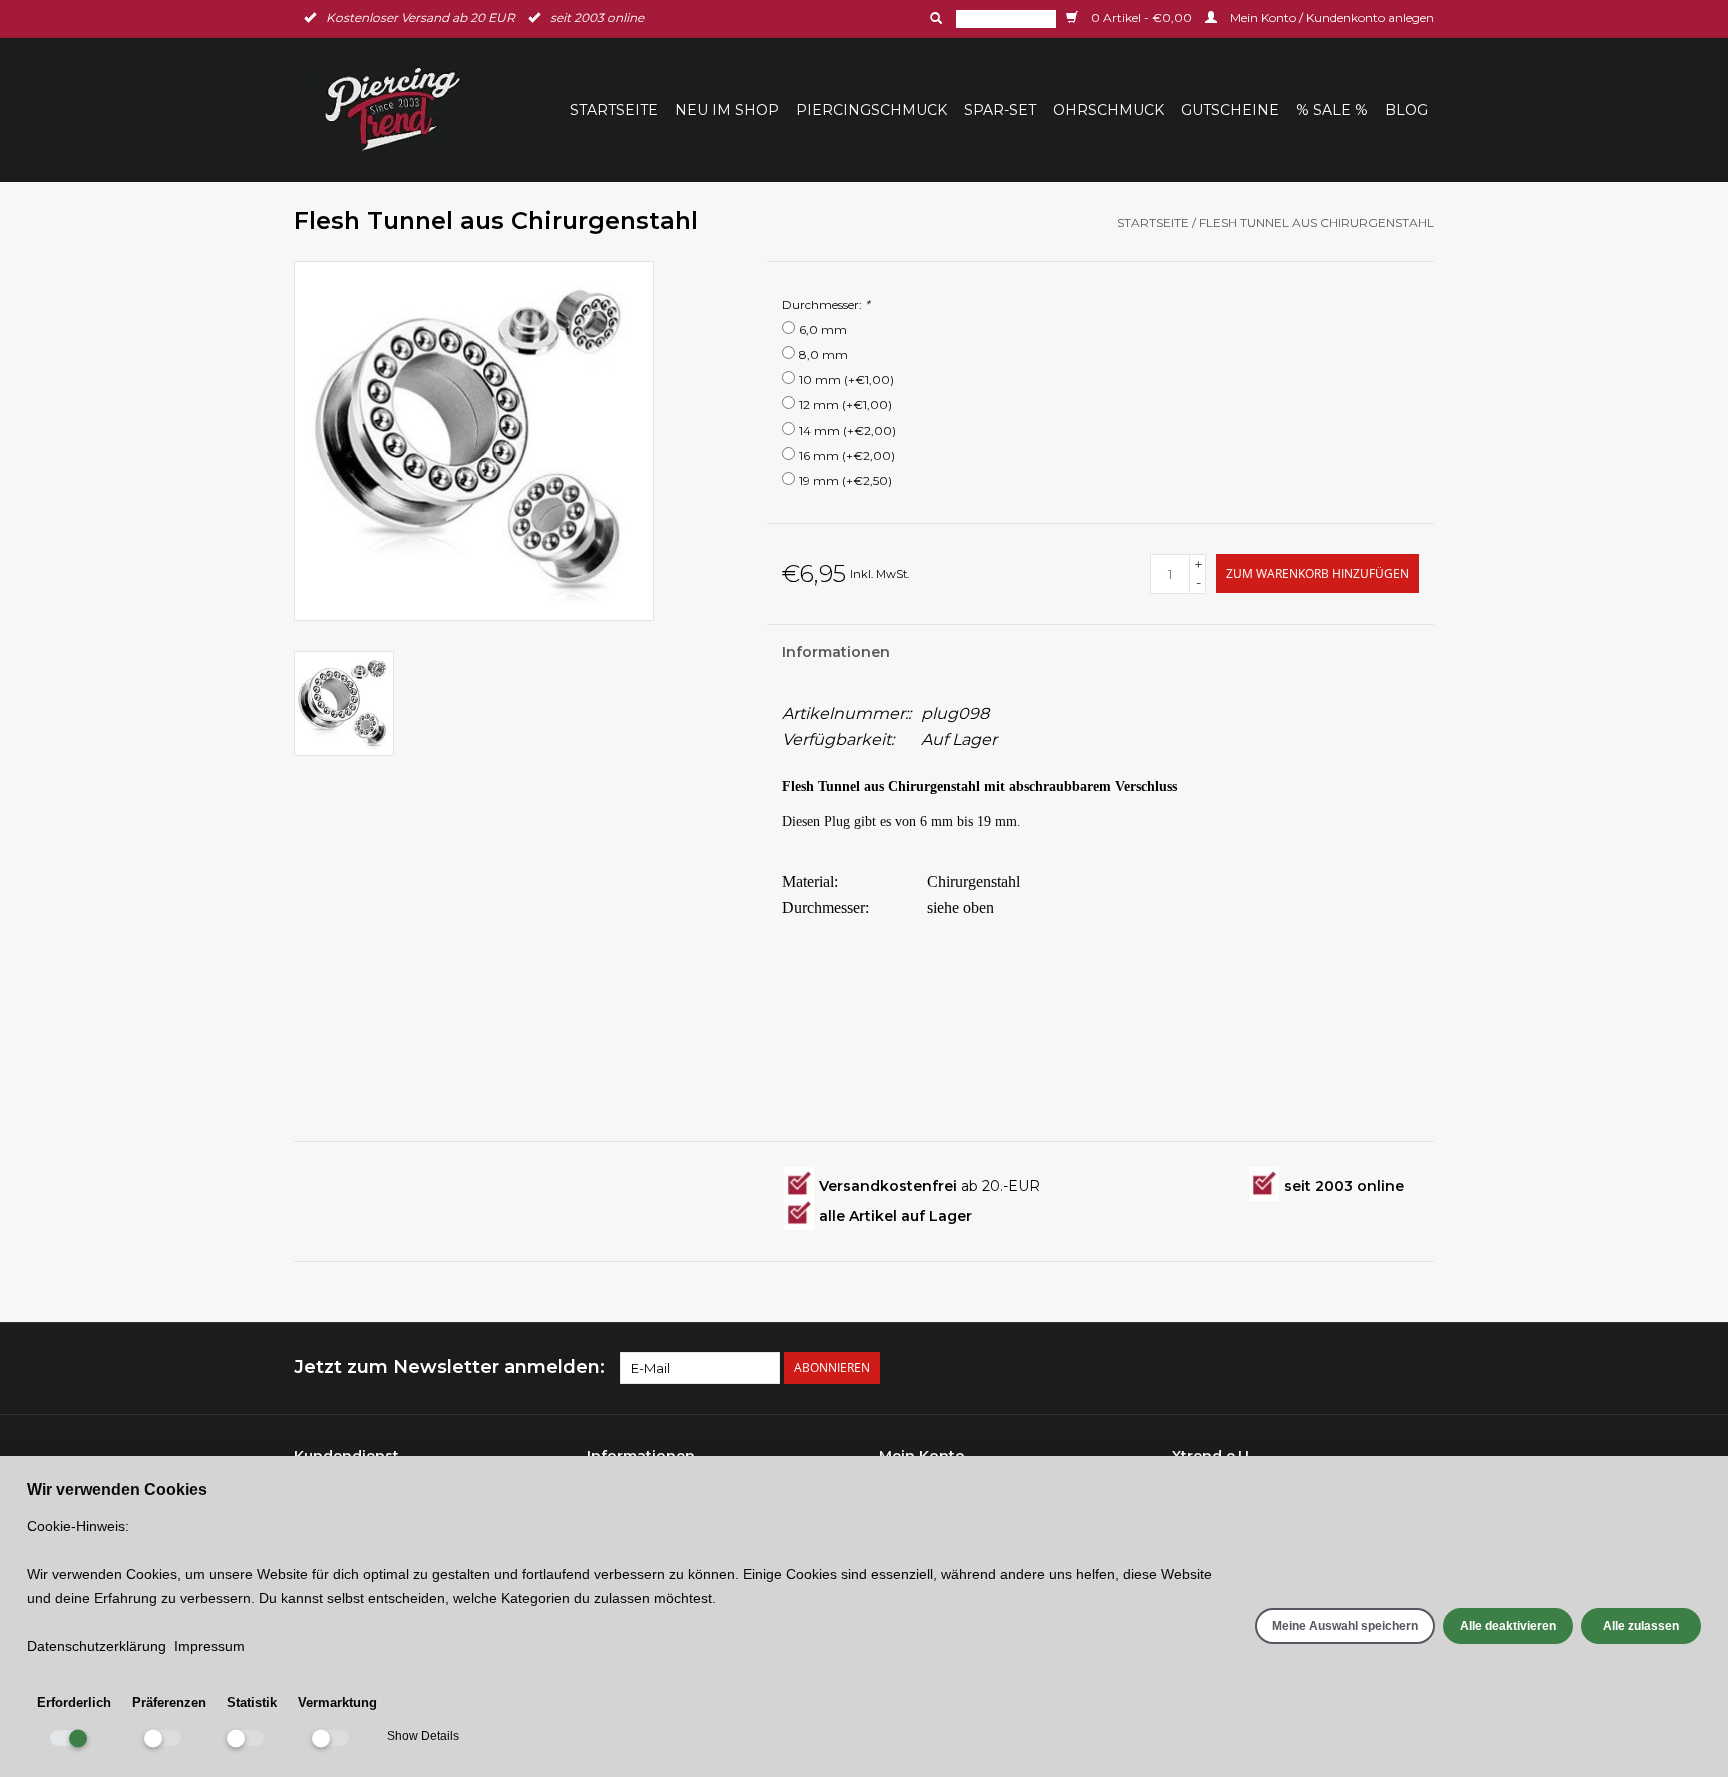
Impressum (209, 1646)
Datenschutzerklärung (96, 1646)
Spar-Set (1000, 110)
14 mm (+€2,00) (847, 430)
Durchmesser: (826, 304)
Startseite (614, 110)
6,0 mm (823, 329)
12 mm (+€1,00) (845, 404)
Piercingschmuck (871, 110)
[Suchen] (934, 18)
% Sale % (1332, 110)
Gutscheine (1230, 110)
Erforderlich (74, 1702)
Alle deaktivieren (1508, 1626)
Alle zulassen (1641, 1626)
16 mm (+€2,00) (847, 455)
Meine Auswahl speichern (1345, 1626)
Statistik (252, 1702)
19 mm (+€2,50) (845, 480)
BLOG (1406, 110)
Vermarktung (337, 1702)
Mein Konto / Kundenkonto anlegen (1330, 17)
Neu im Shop (727, 110)
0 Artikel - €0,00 (1141, 17)
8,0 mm (823, 354)
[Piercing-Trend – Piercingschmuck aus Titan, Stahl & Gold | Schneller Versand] (405, 109)
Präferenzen (169, 1702)
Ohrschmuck (1108, 110)
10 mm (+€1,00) (846, 379)
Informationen (836, 652)
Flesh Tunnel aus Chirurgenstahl (1316, 222)
